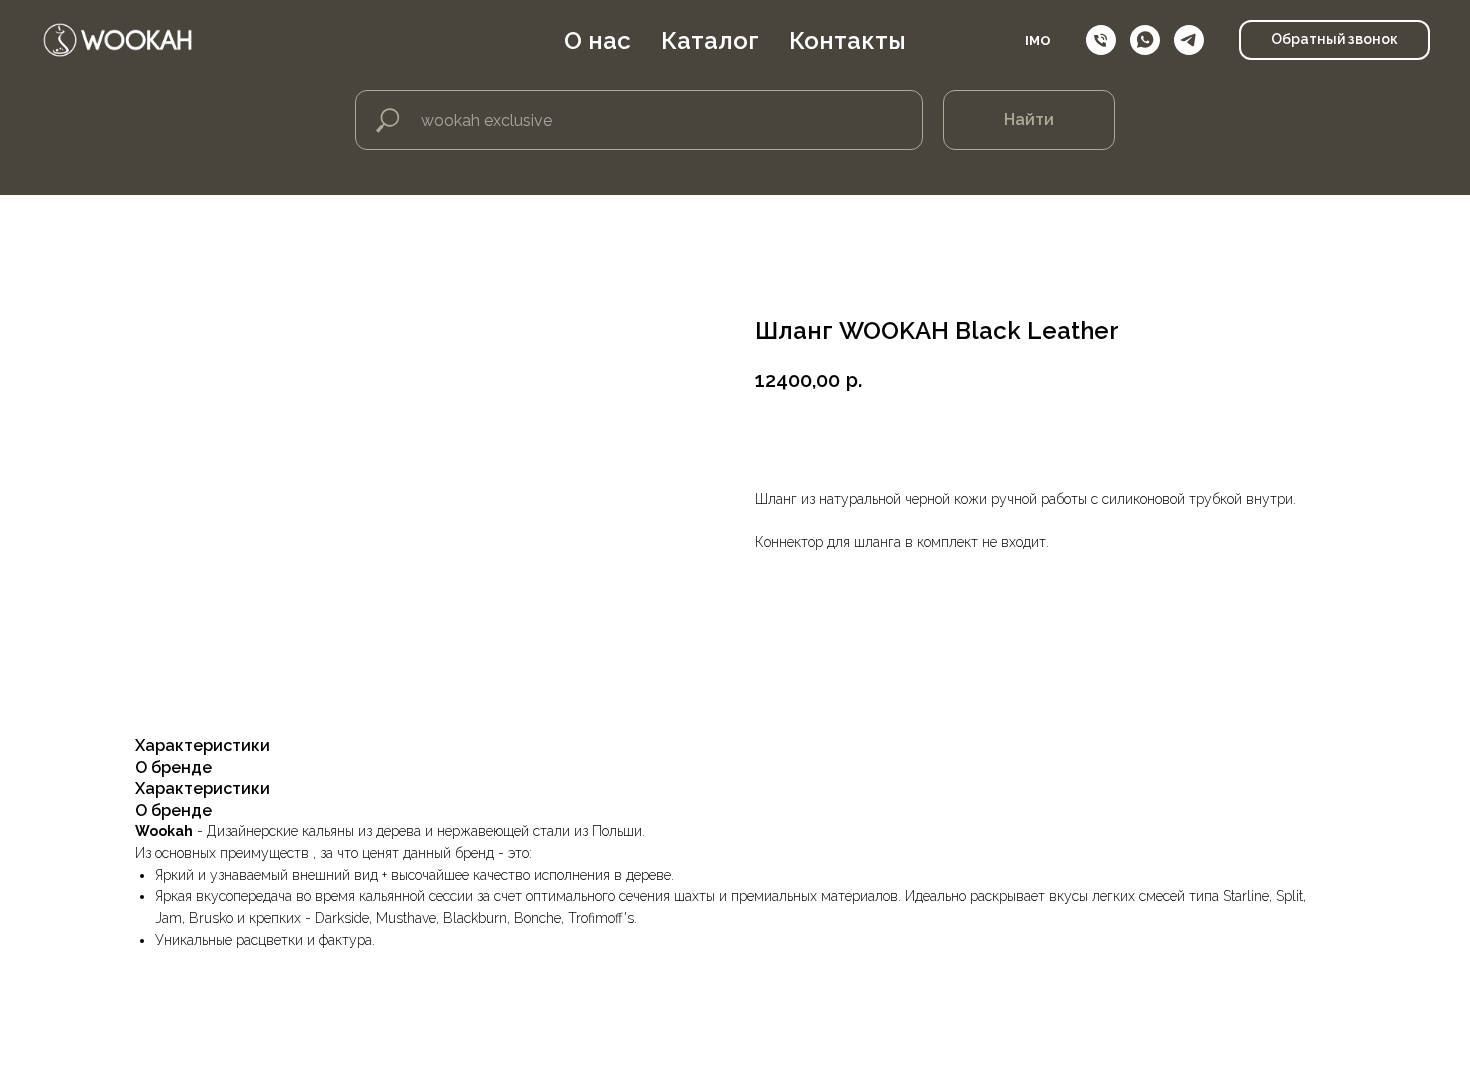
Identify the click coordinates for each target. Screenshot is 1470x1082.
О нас (597, 40)
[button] (1334, 40)
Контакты (847, 40)
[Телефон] (1101, 40)
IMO (1038, 40)
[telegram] (1189, 40)
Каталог (710, 40)
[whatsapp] (1145, 40)
